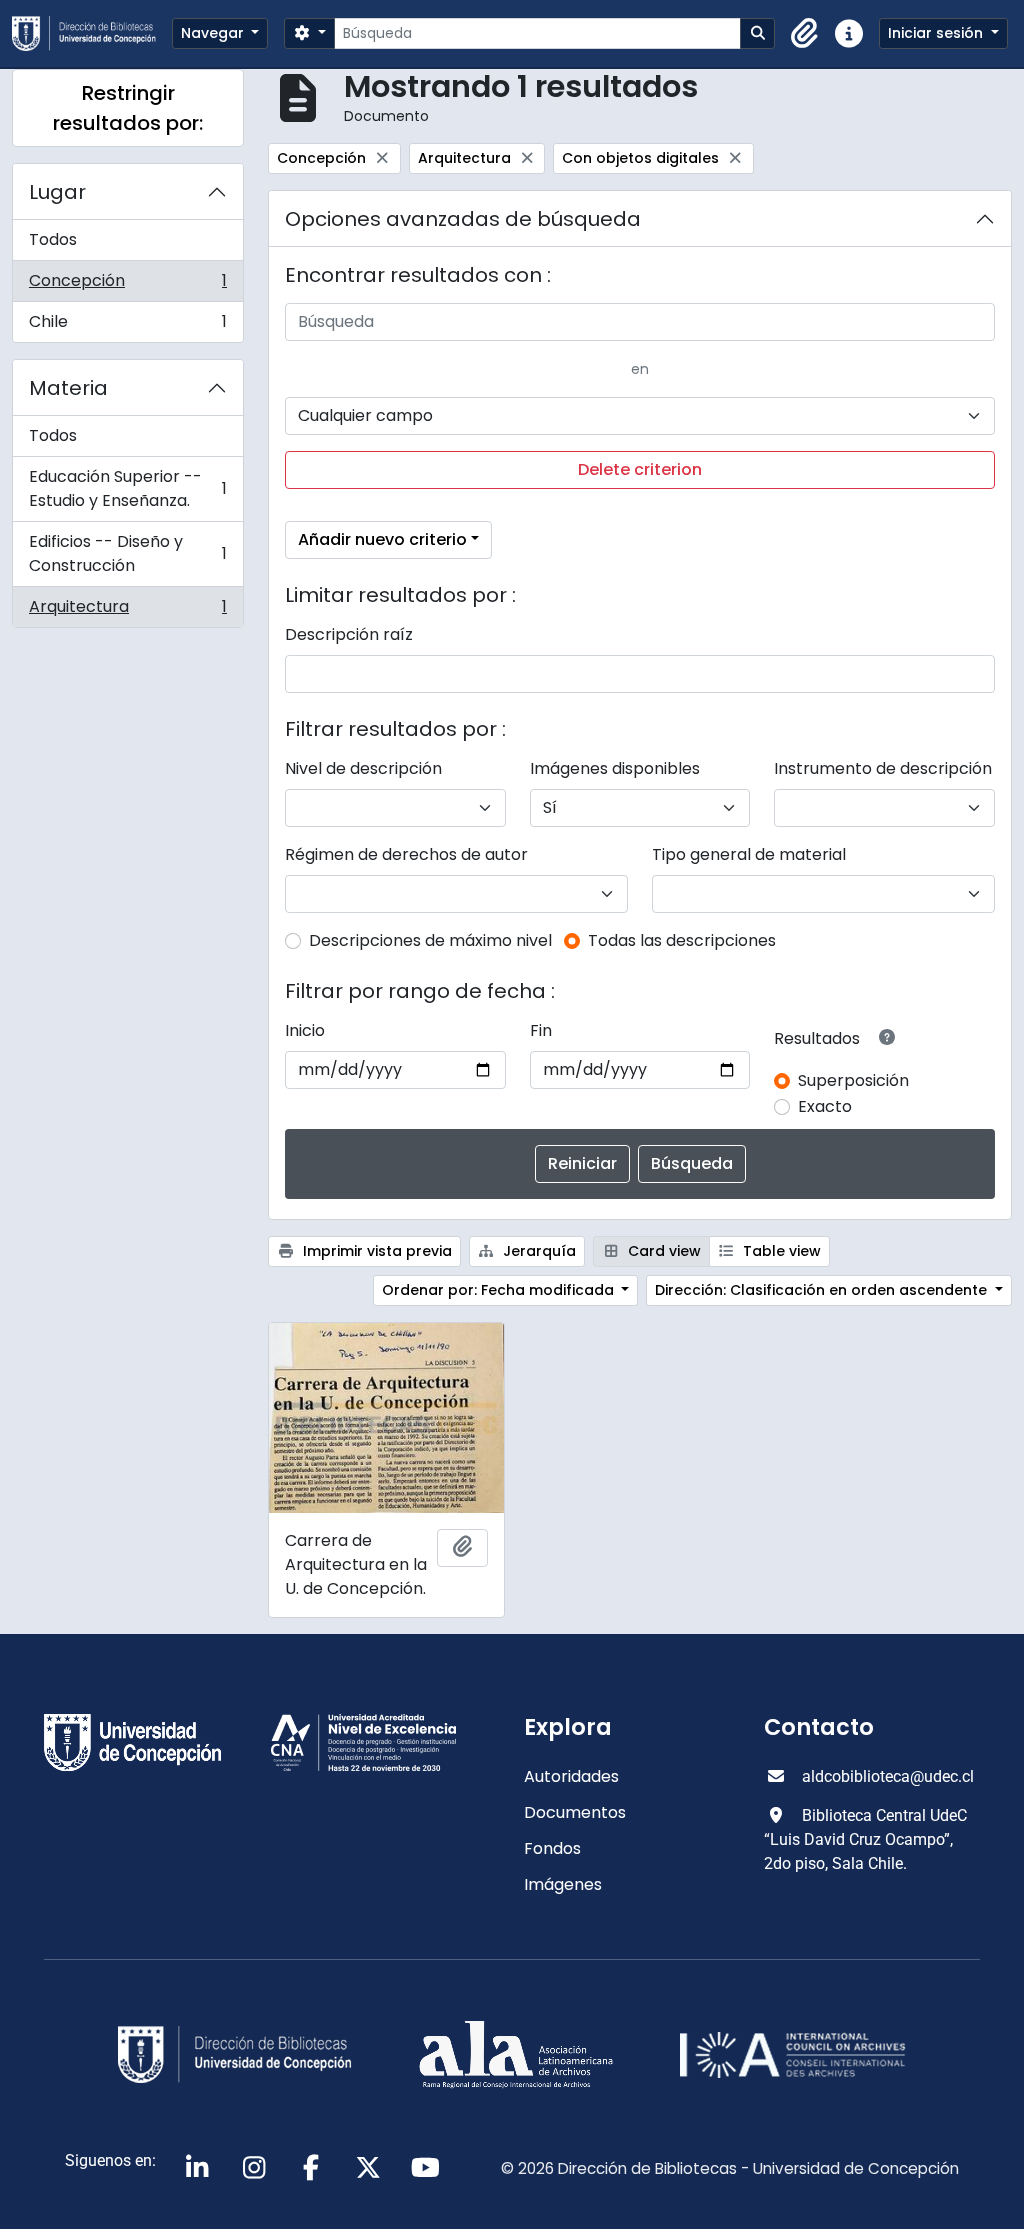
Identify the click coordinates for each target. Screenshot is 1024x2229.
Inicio (305, 1030)
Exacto (825, 1106)
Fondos (552, 1848)
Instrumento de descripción (883, 768)
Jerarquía (537, 1251)
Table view (780, 1251)
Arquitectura (127, 611)
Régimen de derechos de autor (406, 854)
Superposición (853, 1080)
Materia (68, 388)
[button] (805, 34)
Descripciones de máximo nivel (430, 940)
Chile (127, 326)
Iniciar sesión (937, 33)
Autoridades (571, 1776)
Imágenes (563, 1884)
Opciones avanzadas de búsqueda (463, 219)
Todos (53, 239)
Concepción (127, 285)
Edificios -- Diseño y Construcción (127, 553)
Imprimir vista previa (375, 1251)
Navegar (214, 33)
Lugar (57, 192)
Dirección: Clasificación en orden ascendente (823, 1290)
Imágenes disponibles (615, 768)
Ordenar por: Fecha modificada (500, 1290)
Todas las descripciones (682, 940)
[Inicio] (92, 33)
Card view (662, 1251)
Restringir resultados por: (128, 108)
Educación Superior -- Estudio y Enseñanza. (127, 488)
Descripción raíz (349, 634)
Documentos (575, 1812)
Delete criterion (640, 469)
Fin (541, 1030)
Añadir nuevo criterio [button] (382, 539)
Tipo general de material (749, 854)
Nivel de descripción (363, 768)
